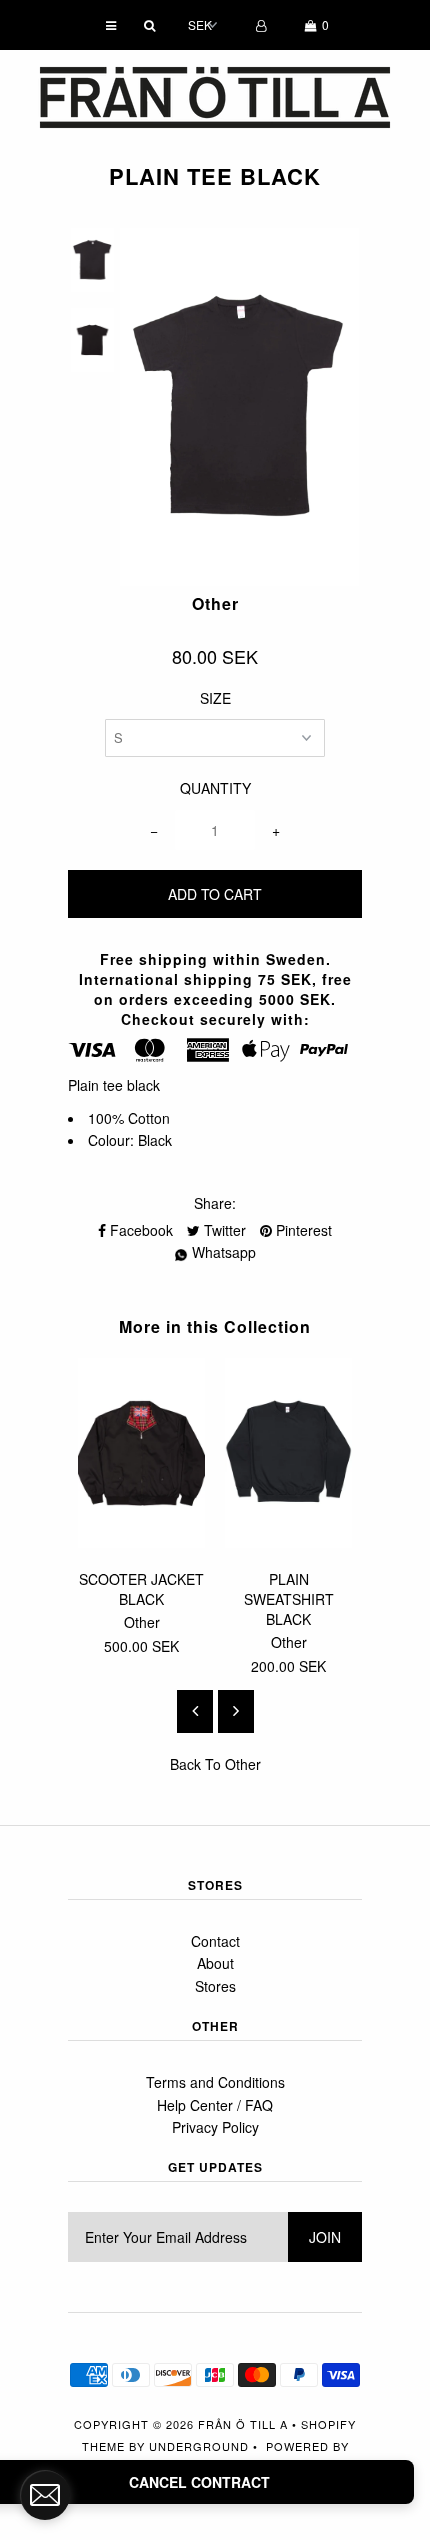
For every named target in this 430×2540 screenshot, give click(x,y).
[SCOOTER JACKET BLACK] (141, 1542)
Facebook (139, 1230)
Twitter (223, 1230)
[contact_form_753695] (45, 2495)
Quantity (215, 788)
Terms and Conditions (215, 2082)
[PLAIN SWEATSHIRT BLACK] (288, 1542)
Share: (215, 1203)
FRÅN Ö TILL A (243, 2424)
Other (243, 1764)
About (215, 1963)
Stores (215, 1986)
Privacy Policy (215, 2127)
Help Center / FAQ (215, 2105)
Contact (215, 1941)
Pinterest (302, 1230)
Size (215, 698)
